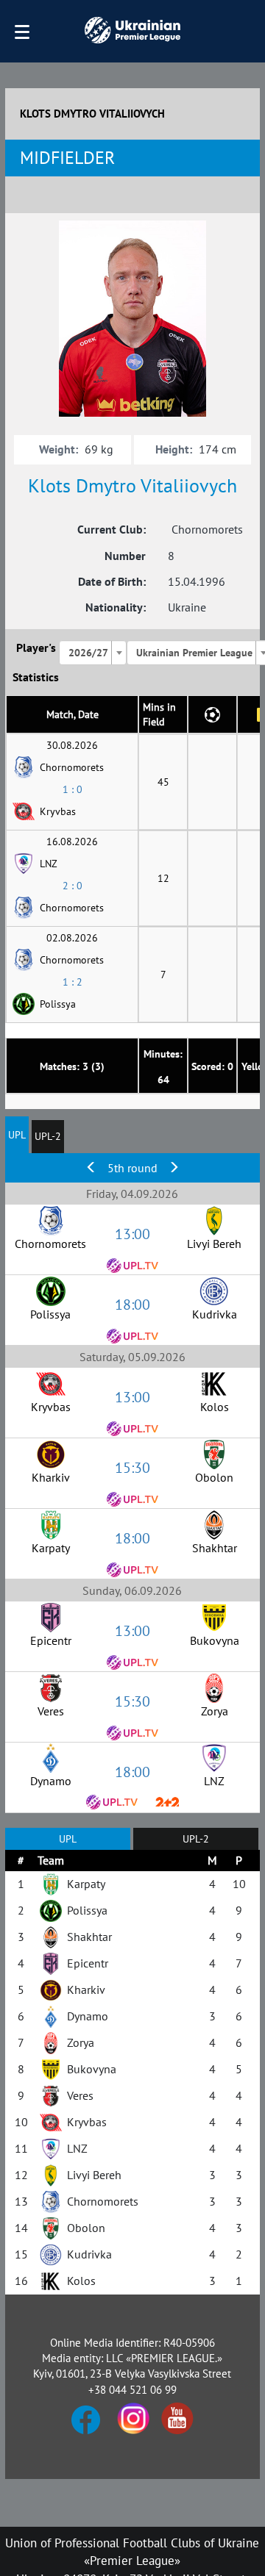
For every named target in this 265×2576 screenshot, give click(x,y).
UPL (17, 1135)
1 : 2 (73, 982)
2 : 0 (73, 886)
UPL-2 (48, 1136)
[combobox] (93, 653)
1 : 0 (73, 789)
